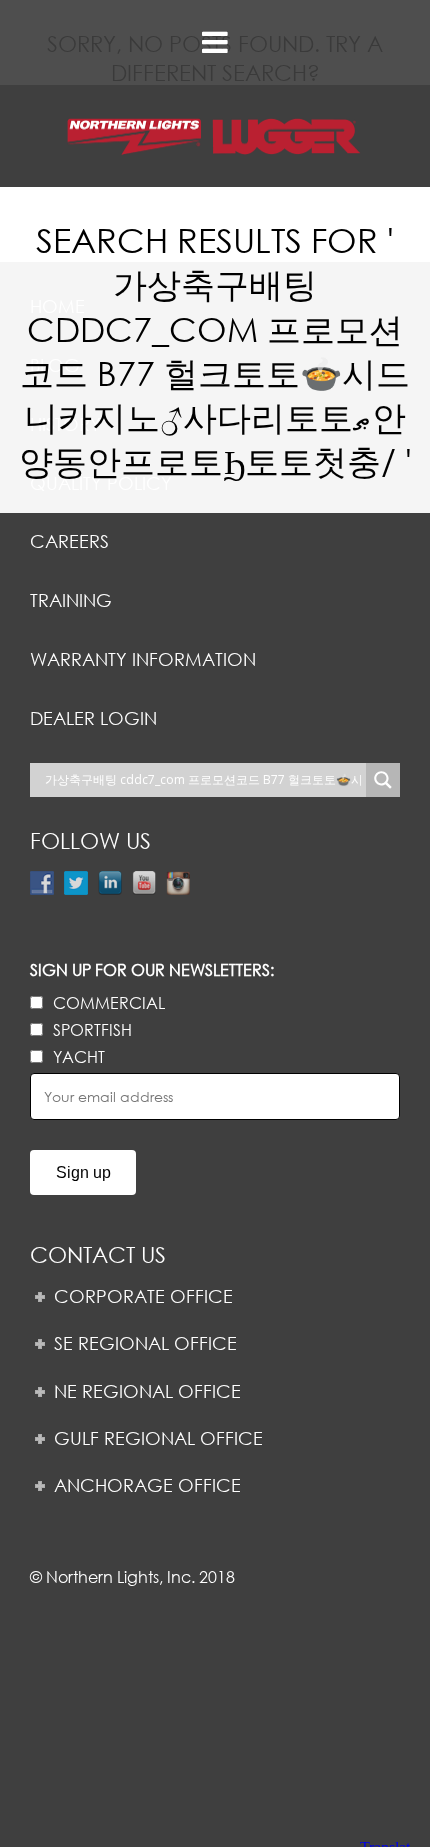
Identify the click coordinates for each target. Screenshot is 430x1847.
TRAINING (71, 600)
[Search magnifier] (383, 780)
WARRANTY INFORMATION (143, 659)
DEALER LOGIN (93, 718)
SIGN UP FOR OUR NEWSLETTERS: (152, 969)
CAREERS (69, 541)
